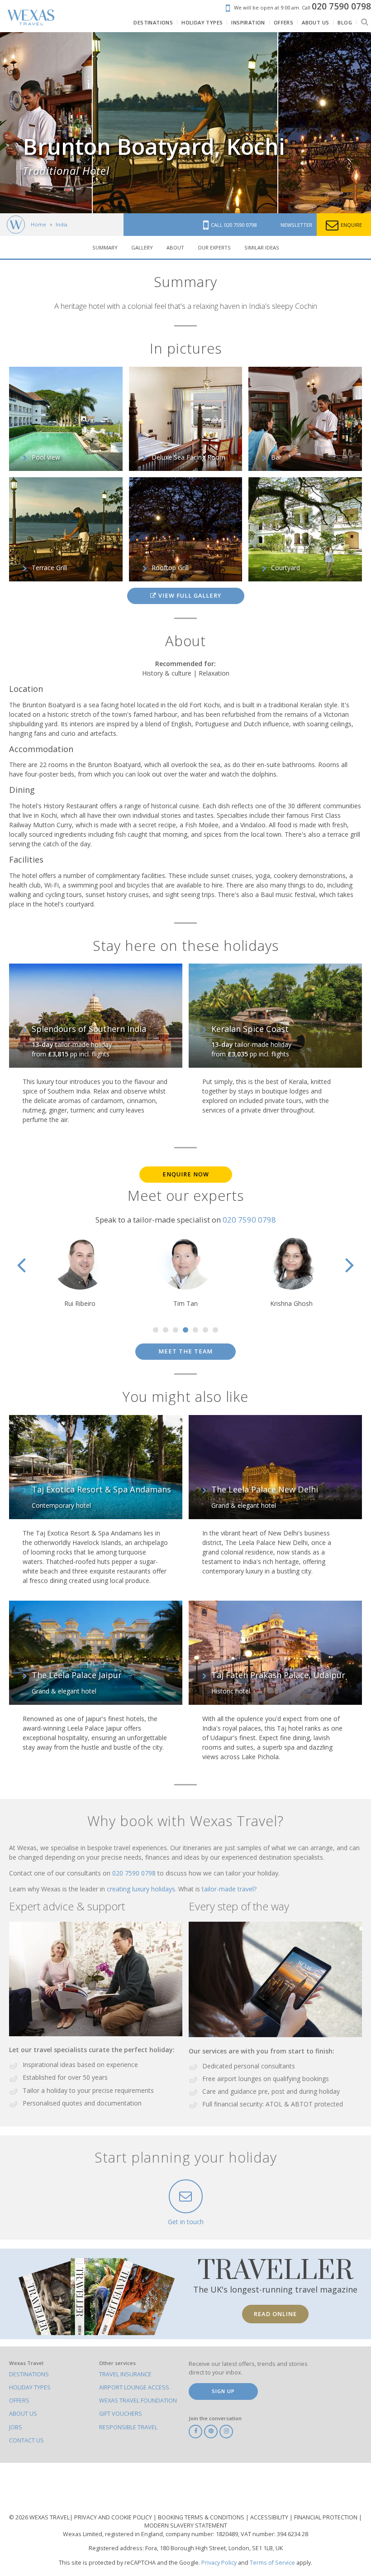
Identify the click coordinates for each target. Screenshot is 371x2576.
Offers (19, 2401)
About (175, 247)
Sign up (223, 2391)
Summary (105, 247)
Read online (275, 2314)
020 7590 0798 (249, 1220)
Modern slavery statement (186, 2526)
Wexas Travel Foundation (138, 2401)
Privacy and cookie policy (114, 2517)
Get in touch (186, 2222)
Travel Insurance (125, 2374)
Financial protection (326, 2517)
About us (23, 2414)
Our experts (214, 247)
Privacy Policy (219, 2563)
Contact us (26, 2440)
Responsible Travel (128, 2427)
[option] (185, 123)
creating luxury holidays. (143, 1889)
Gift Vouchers (121, 2414)
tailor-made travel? (229, 1889)
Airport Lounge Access (134, 2387)
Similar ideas (262, 247)
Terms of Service (272, 2563)
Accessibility (270, 2517)
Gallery (142, 247)
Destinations (29, 2374)
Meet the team (185, 1351)
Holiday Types (30, 2387)
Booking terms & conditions (202, 2517)
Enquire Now (186, 1174)
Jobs (16, 2427)
